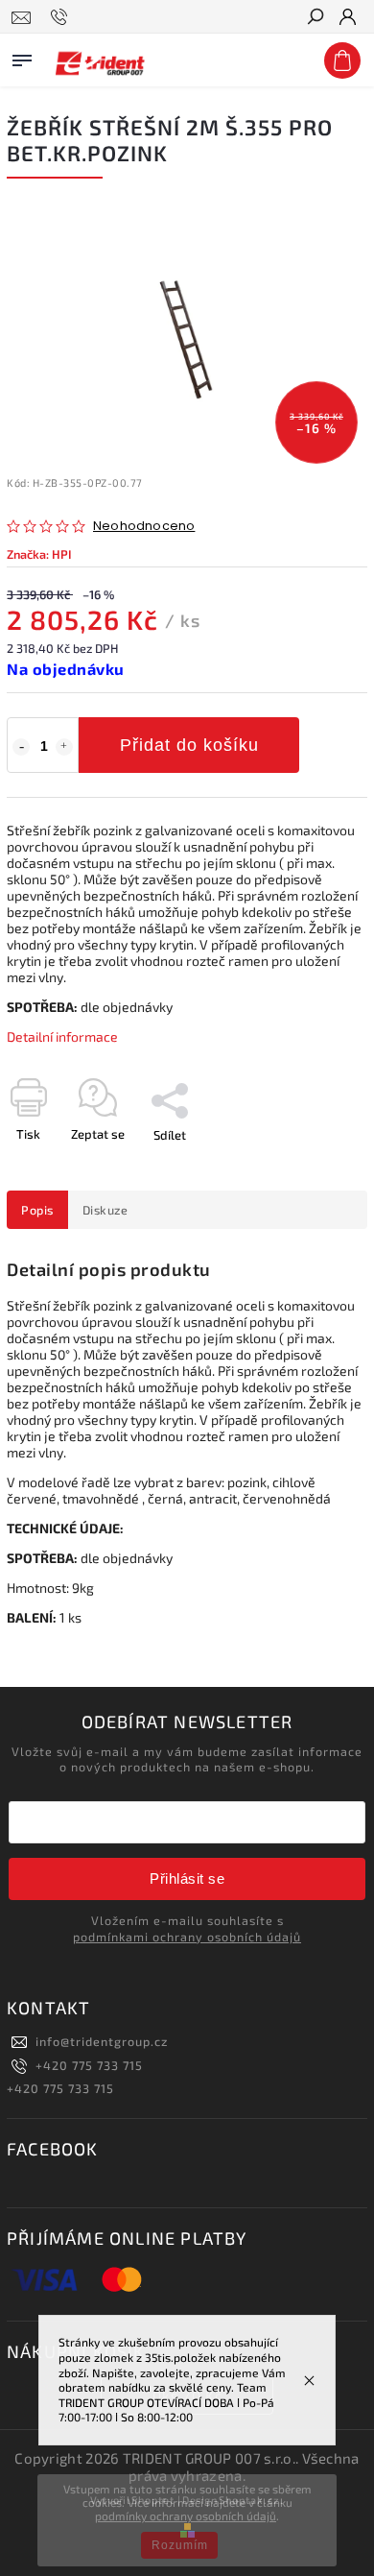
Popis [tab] (37, 1210)
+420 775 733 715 (89, 2065)
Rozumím (180, 2545)
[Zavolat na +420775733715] (62, 17)
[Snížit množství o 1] (21, 747)
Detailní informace (62, 1036)
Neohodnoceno (144, 527)
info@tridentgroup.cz (102, 2041)
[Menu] (22, 57)
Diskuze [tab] (105, 1210)
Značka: (39, 554)
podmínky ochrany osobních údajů (186, 2516)
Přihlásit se (187, 1878)
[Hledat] (315, 18)
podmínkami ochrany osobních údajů (187, 1937)
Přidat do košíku (189, 745)
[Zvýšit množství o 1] (64, 747)
